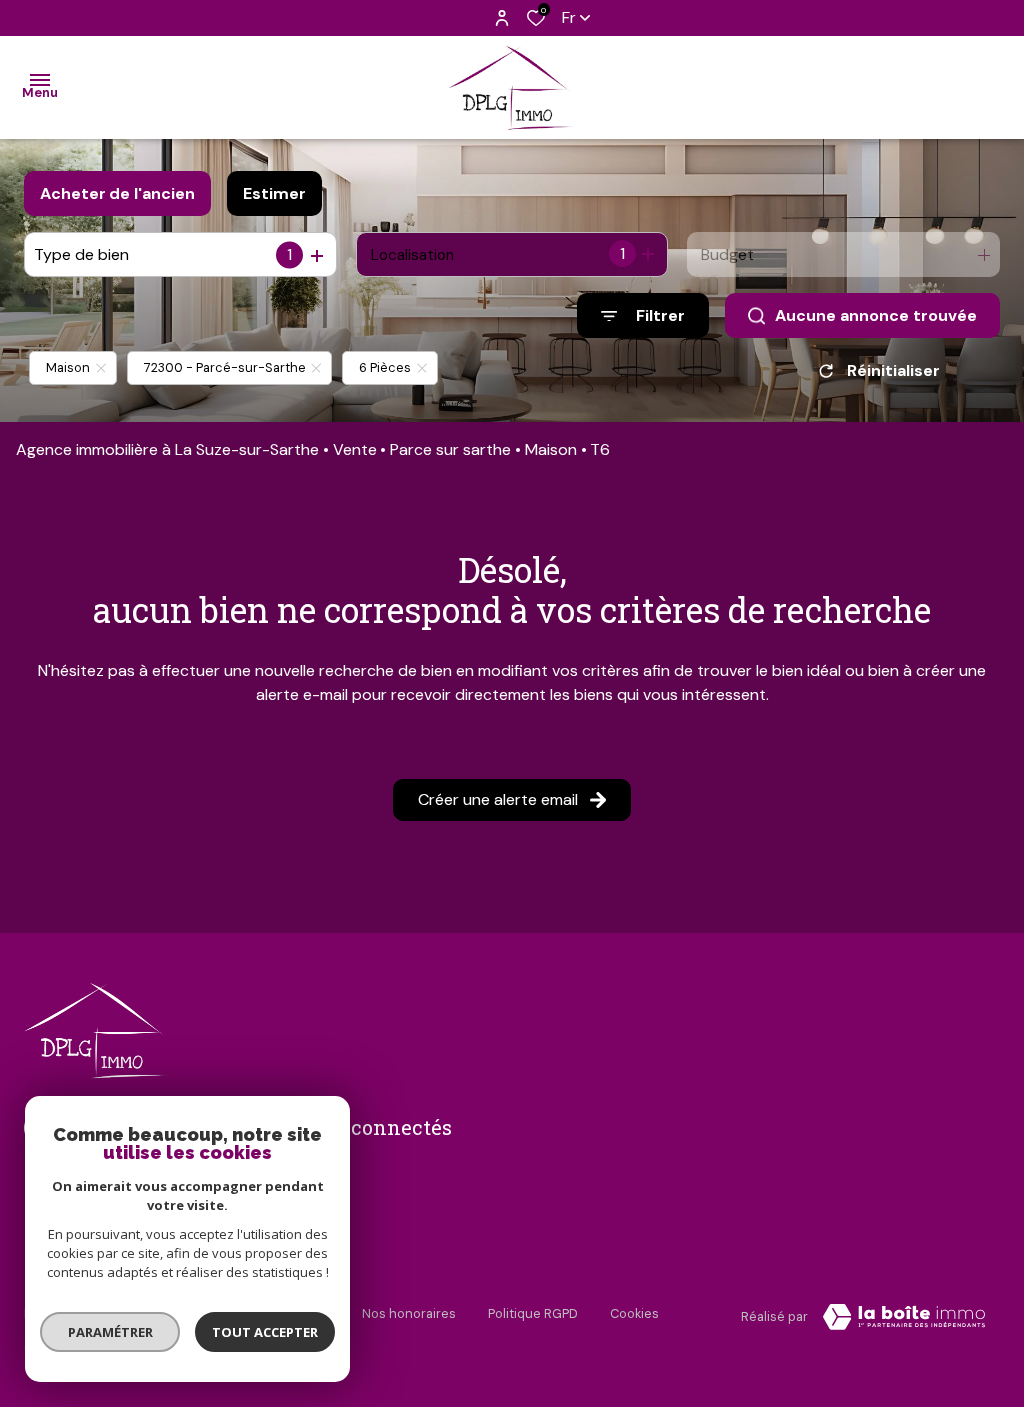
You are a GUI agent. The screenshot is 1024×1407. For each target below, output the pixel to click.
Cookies (634, 1313)
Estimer (274, 193)
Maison (551, 449)
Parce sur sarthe (450, 449)
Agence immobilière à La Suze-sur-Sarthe (167, 449)
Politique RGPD (533, 1313)
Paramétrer (110, 1332)
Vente (355, 449)
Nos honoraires (409, 1313)
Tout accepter (265, 1332)
